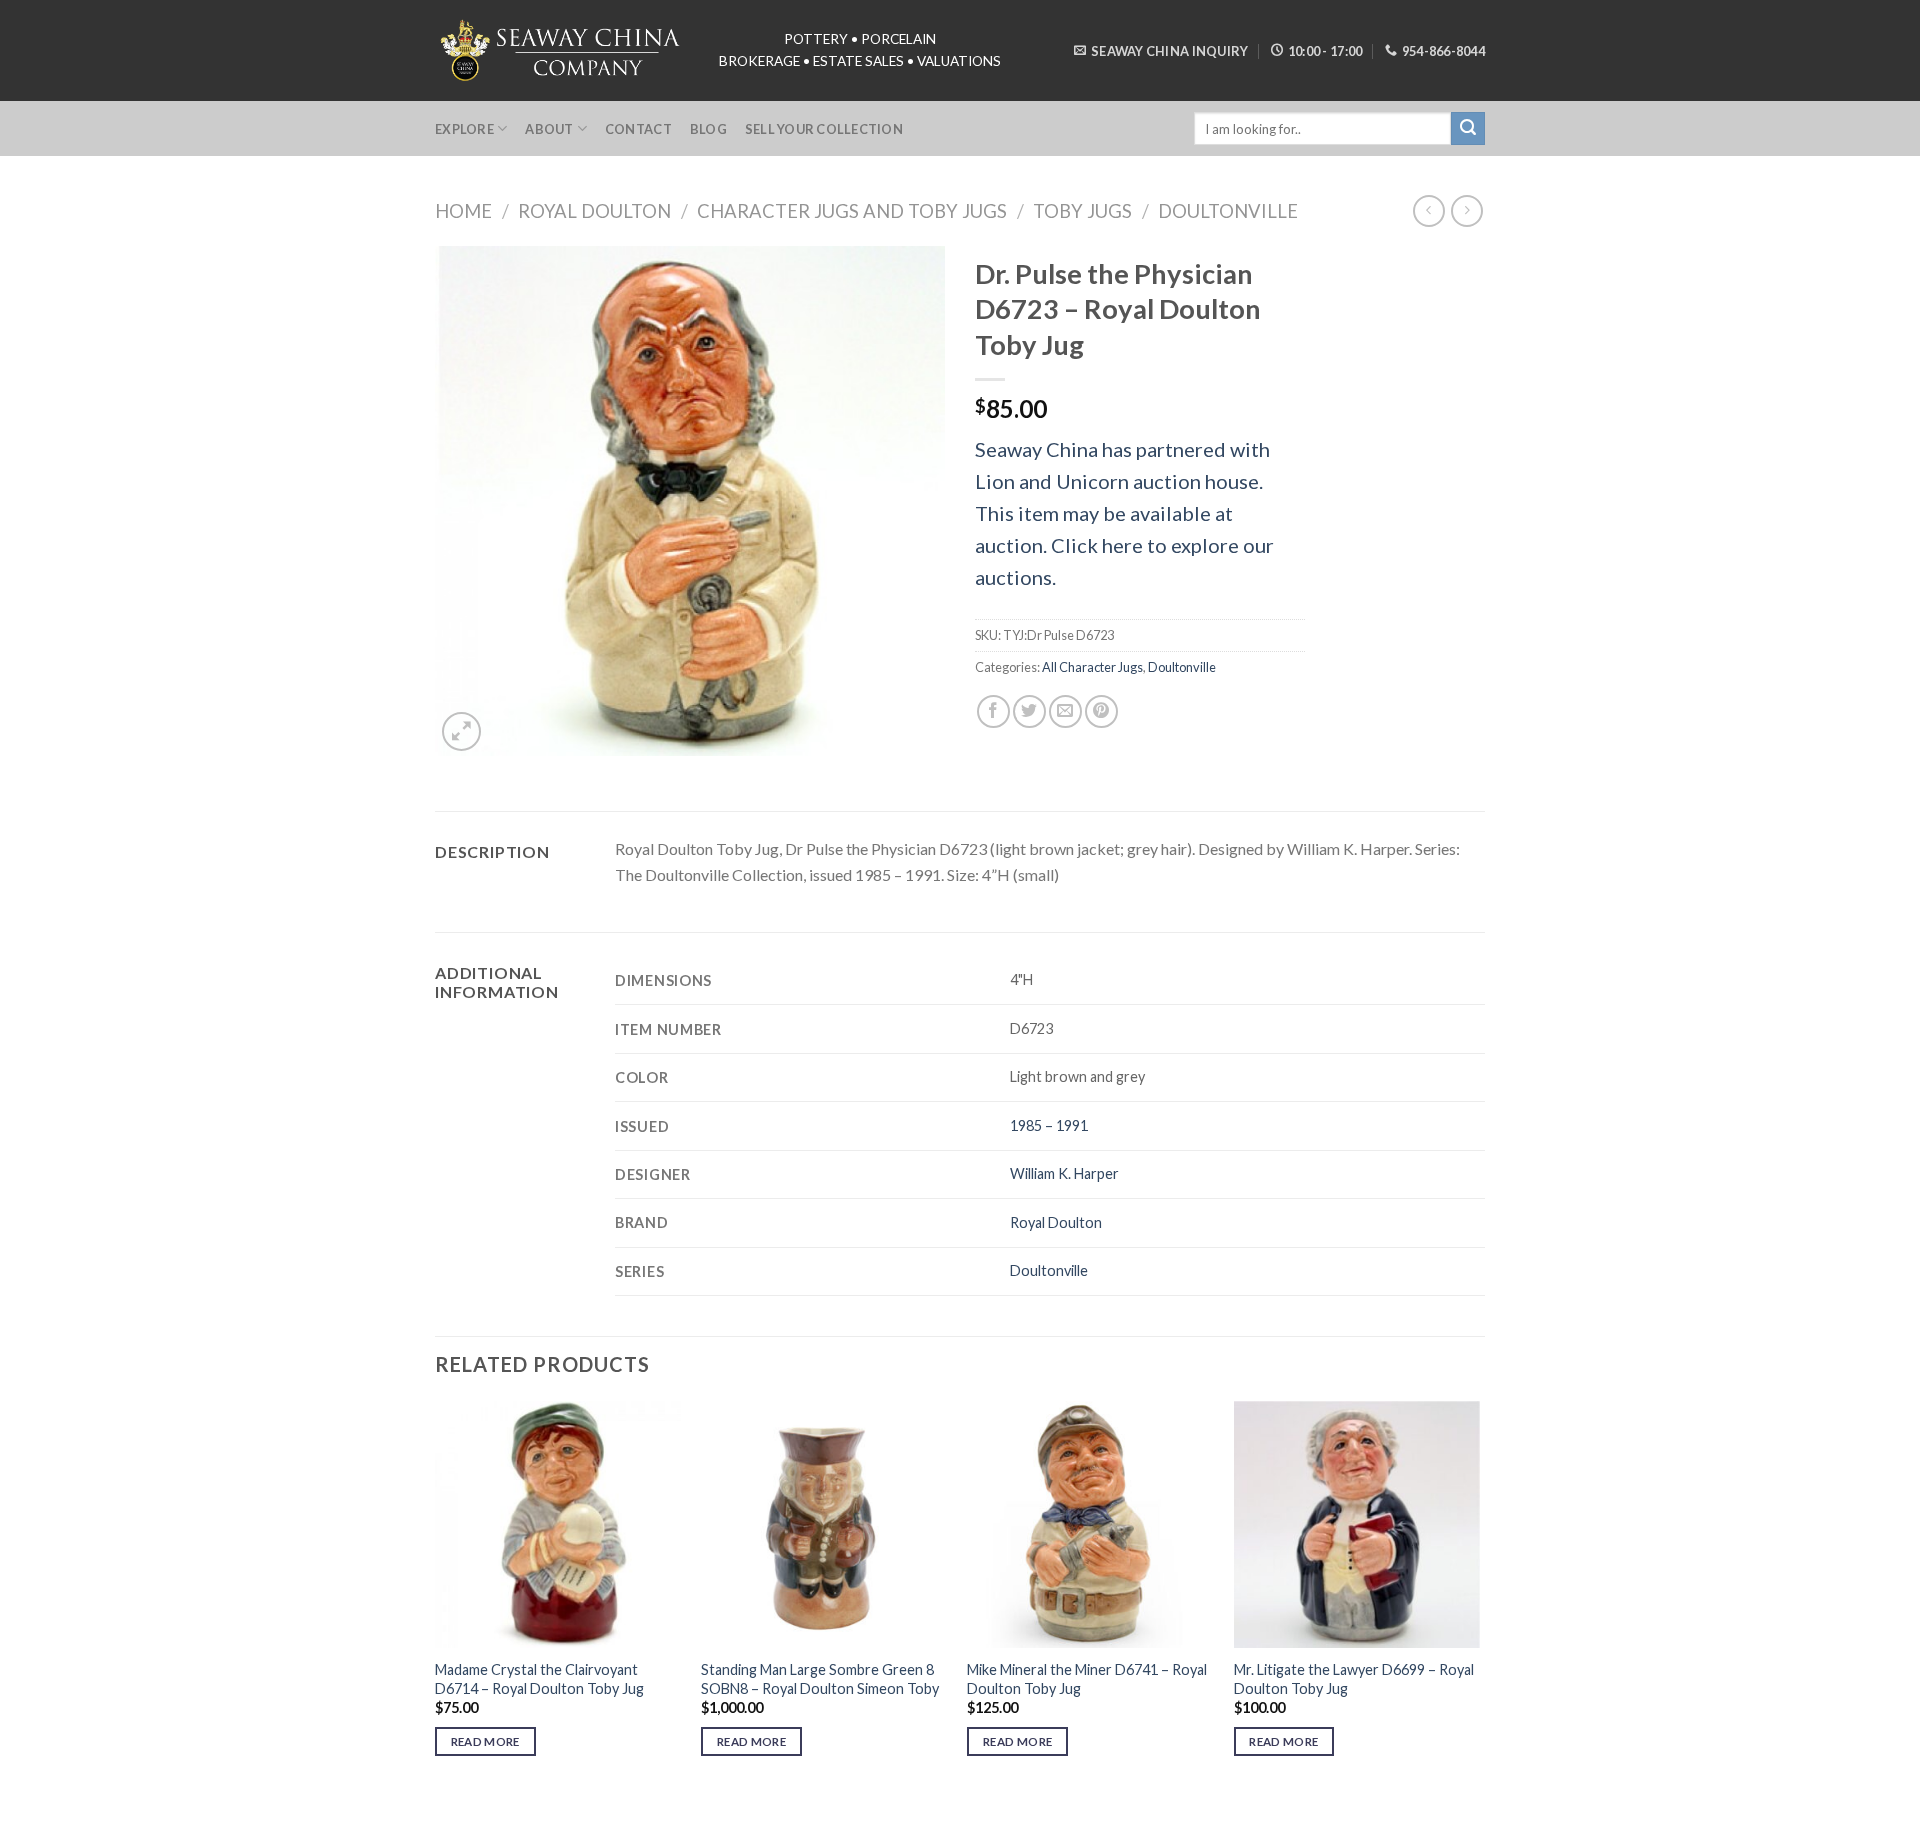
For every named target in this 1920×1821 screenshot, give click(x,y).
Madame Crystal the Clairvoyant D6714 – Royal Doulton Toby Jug (539, 1679)
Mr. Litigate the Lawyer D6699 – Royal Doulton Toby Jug (1354, 1679)
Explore (464, 129)
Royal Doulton (594, 211)
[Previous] (436, 1596)
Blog (708, 129)
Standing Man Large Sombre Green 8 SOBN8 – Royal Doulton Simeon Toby (820, 1679)
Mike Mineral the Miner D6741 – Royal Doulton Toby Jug (1087, 1679)
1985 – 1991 (1049, 1125)
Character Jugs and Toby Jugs (852, 211)
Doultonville (1228, 211)
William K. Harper (1064, 1173)
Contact (638, 129)
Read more (485, 1741)
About (549, 129)
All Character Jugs (1092, 667)
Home (463, 211)
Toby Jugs (1082, 211)
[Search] (1468, 129)
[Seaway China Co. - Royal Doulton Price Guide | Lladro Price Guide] (562, 50)
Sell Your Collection (824, 129)
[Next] (1479, 1596)
